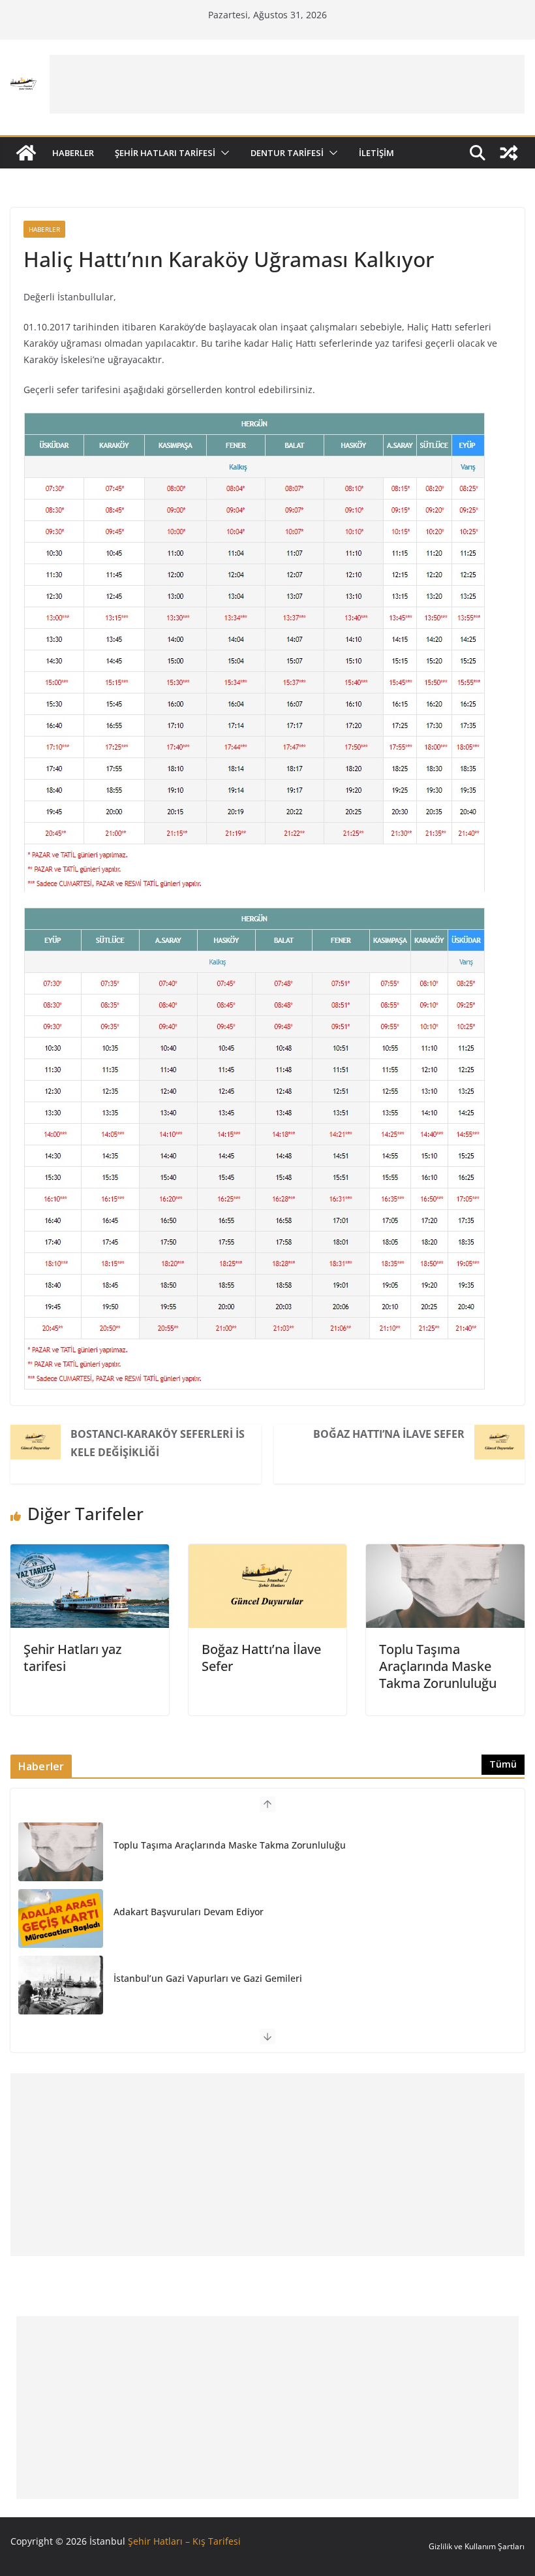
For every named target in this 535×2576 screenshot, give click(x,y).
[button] (222, 153)
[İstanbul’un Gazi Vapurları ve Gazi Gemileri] (61, 1985)
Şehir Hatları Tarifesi (165, 153)
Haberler (73, 153)
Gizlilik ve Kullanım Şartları (477, 2546)
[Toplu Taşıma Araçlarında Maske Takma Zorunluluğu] (445, 1553)
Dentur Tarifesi (287, 153)
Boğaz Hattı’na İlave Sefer (389, 1434)
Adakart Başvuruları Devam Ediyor (189, 1912)
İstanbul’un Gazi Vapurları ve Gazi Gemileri (208, 1978)
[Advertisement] (287, 84)
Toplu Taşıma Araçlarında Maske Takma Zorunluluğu (438, 1666)
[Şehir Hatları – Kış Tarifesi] (26, 153)
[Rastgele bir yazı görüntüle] (509, 153)
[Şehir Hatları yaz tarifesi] (90, 1553)
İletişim (376, 153)
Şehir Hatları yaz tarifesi (72, 1658)
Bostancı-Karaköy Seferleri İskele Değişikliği (158, 1443)
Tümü (503, 1764)
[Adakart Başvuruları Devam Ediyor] (61, 1918)
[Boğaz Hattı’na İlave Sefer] (268, 1553)
